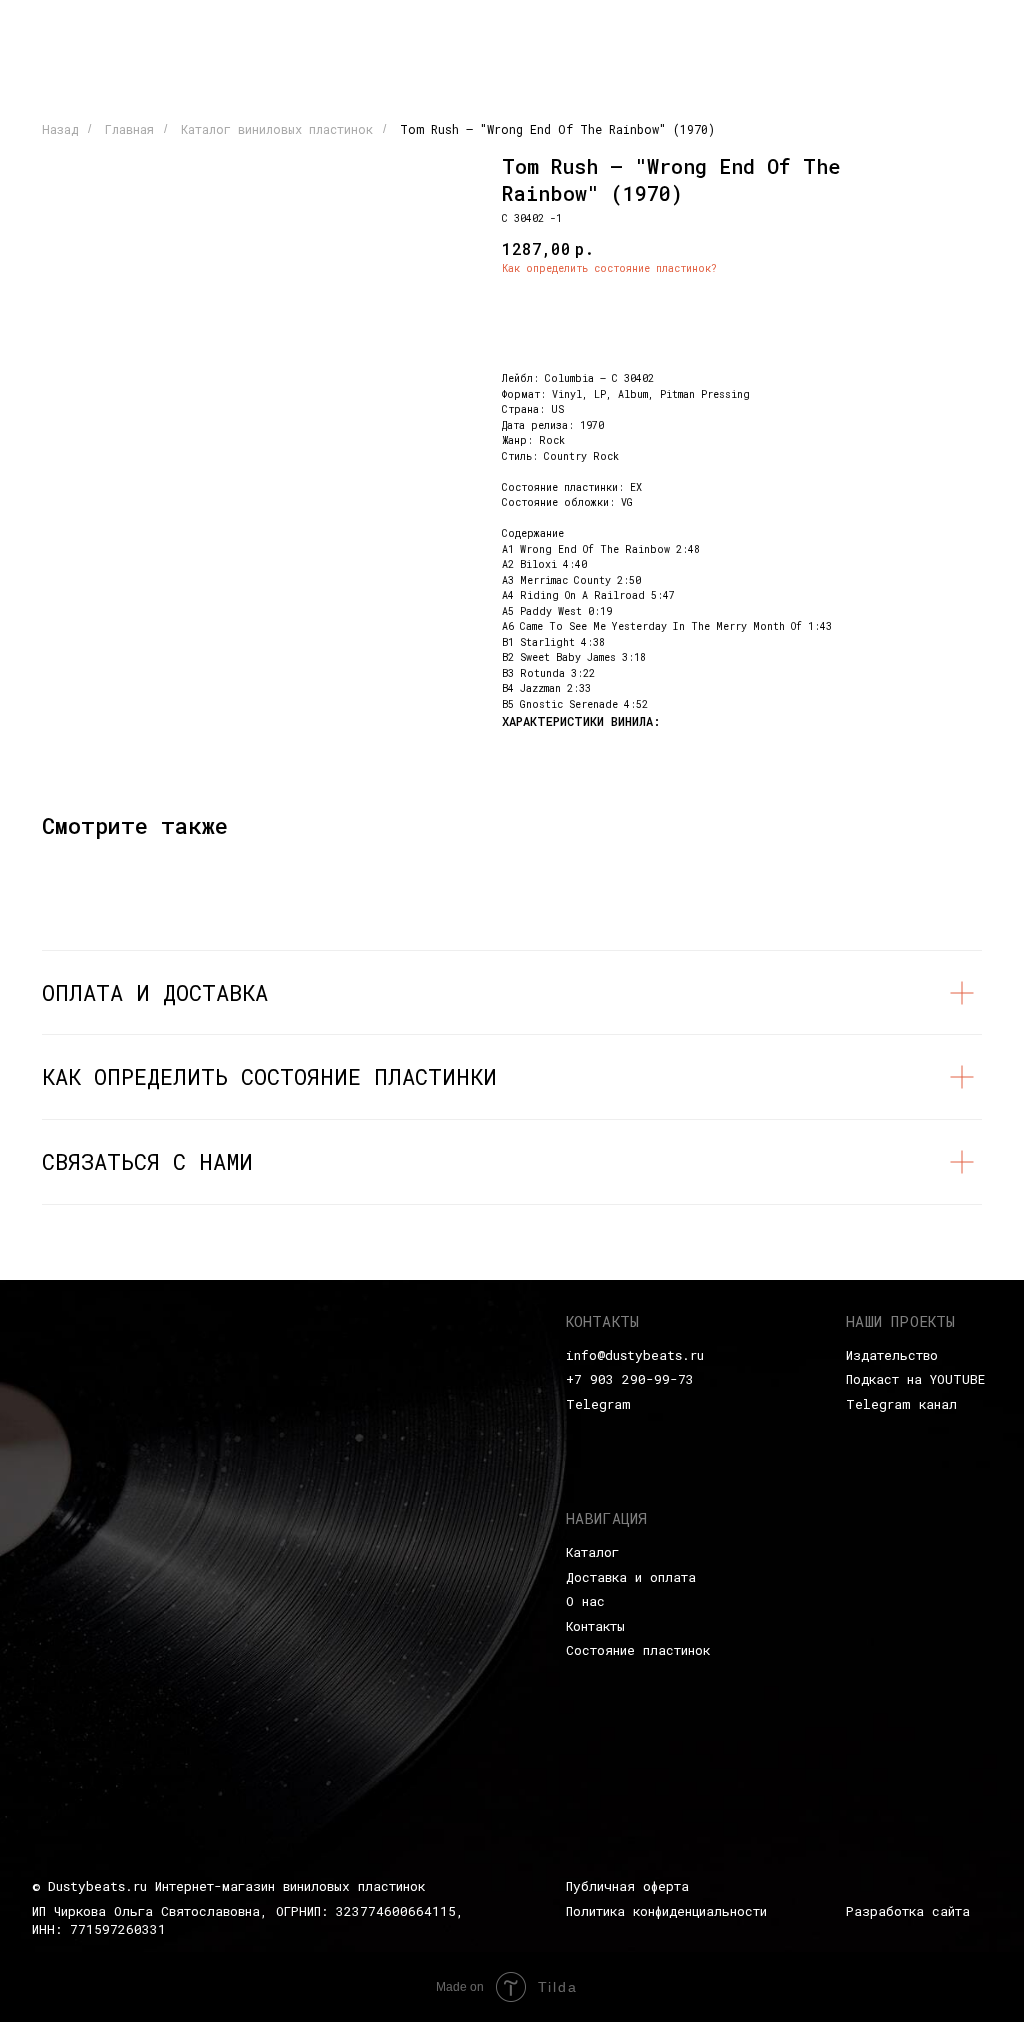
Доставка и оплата (631, 1577)
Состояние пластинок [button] (638, 1650)
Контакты (595, 1626)
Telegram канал (901, 1404)
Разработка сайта (908, 1911)
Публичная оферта (627, 1886)
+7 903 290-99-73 (630, 1379)
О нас (585, 1601)
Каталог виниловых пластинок (277, 129)
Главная (129, 129)
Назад (60, 129)
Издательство (892, 1355)
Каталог (592, 1552)
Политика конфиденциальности (666, 1911)
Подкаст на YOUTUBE (915, 1379)
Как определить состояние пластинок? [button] (609, 268)
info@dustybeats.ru (635, 1355)
